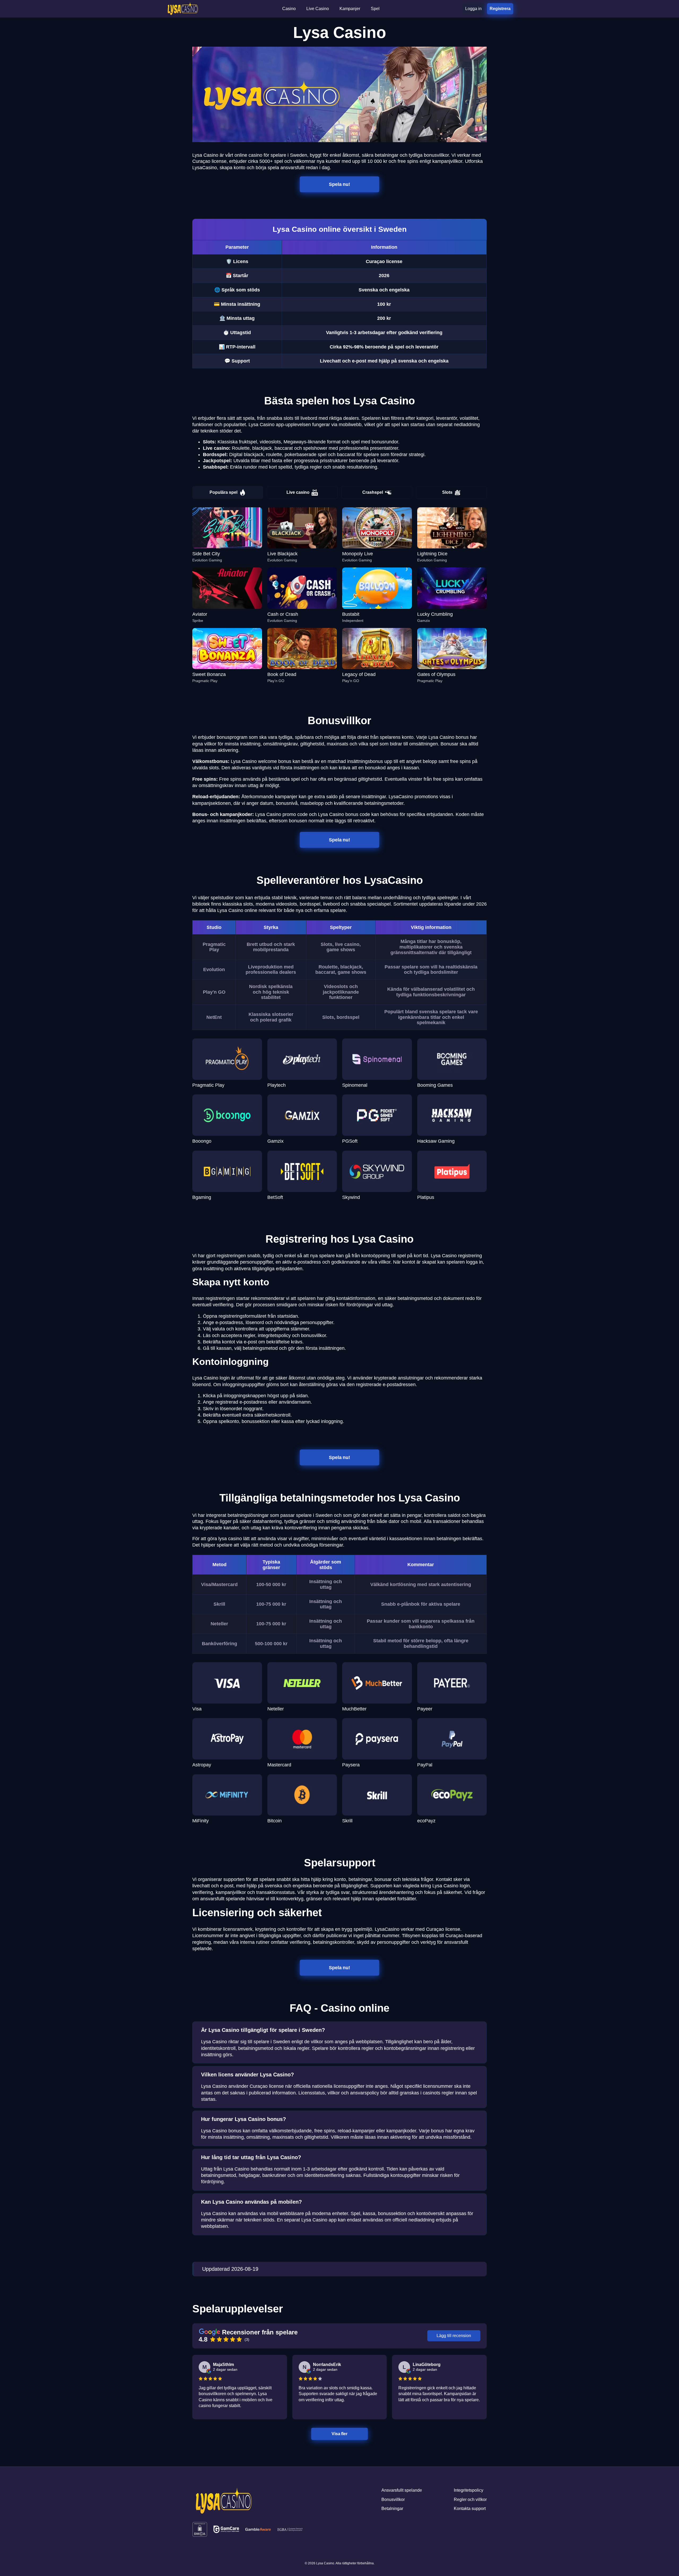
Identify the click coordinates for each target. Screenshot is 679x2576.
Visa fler (339, 2434)
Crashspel (373, 492)
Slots (447, 492)
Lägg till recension (454, 2336)
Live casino (298, 492)
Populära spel (223, 492)
